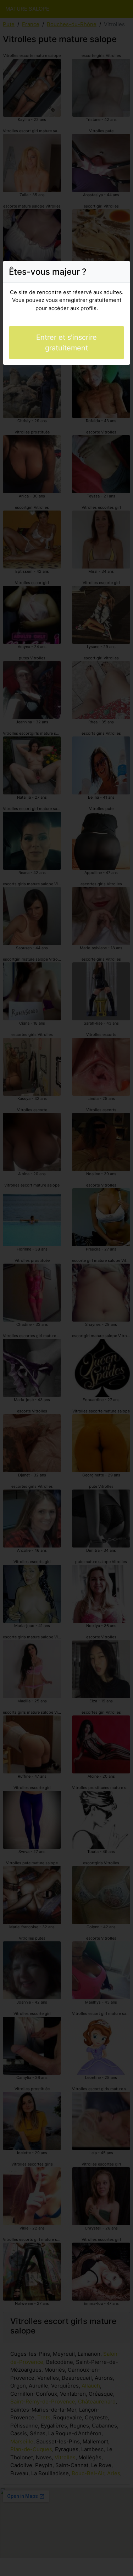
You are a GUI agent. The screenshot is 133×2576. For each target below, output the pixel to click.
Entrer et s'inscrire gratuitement (66, 343)
